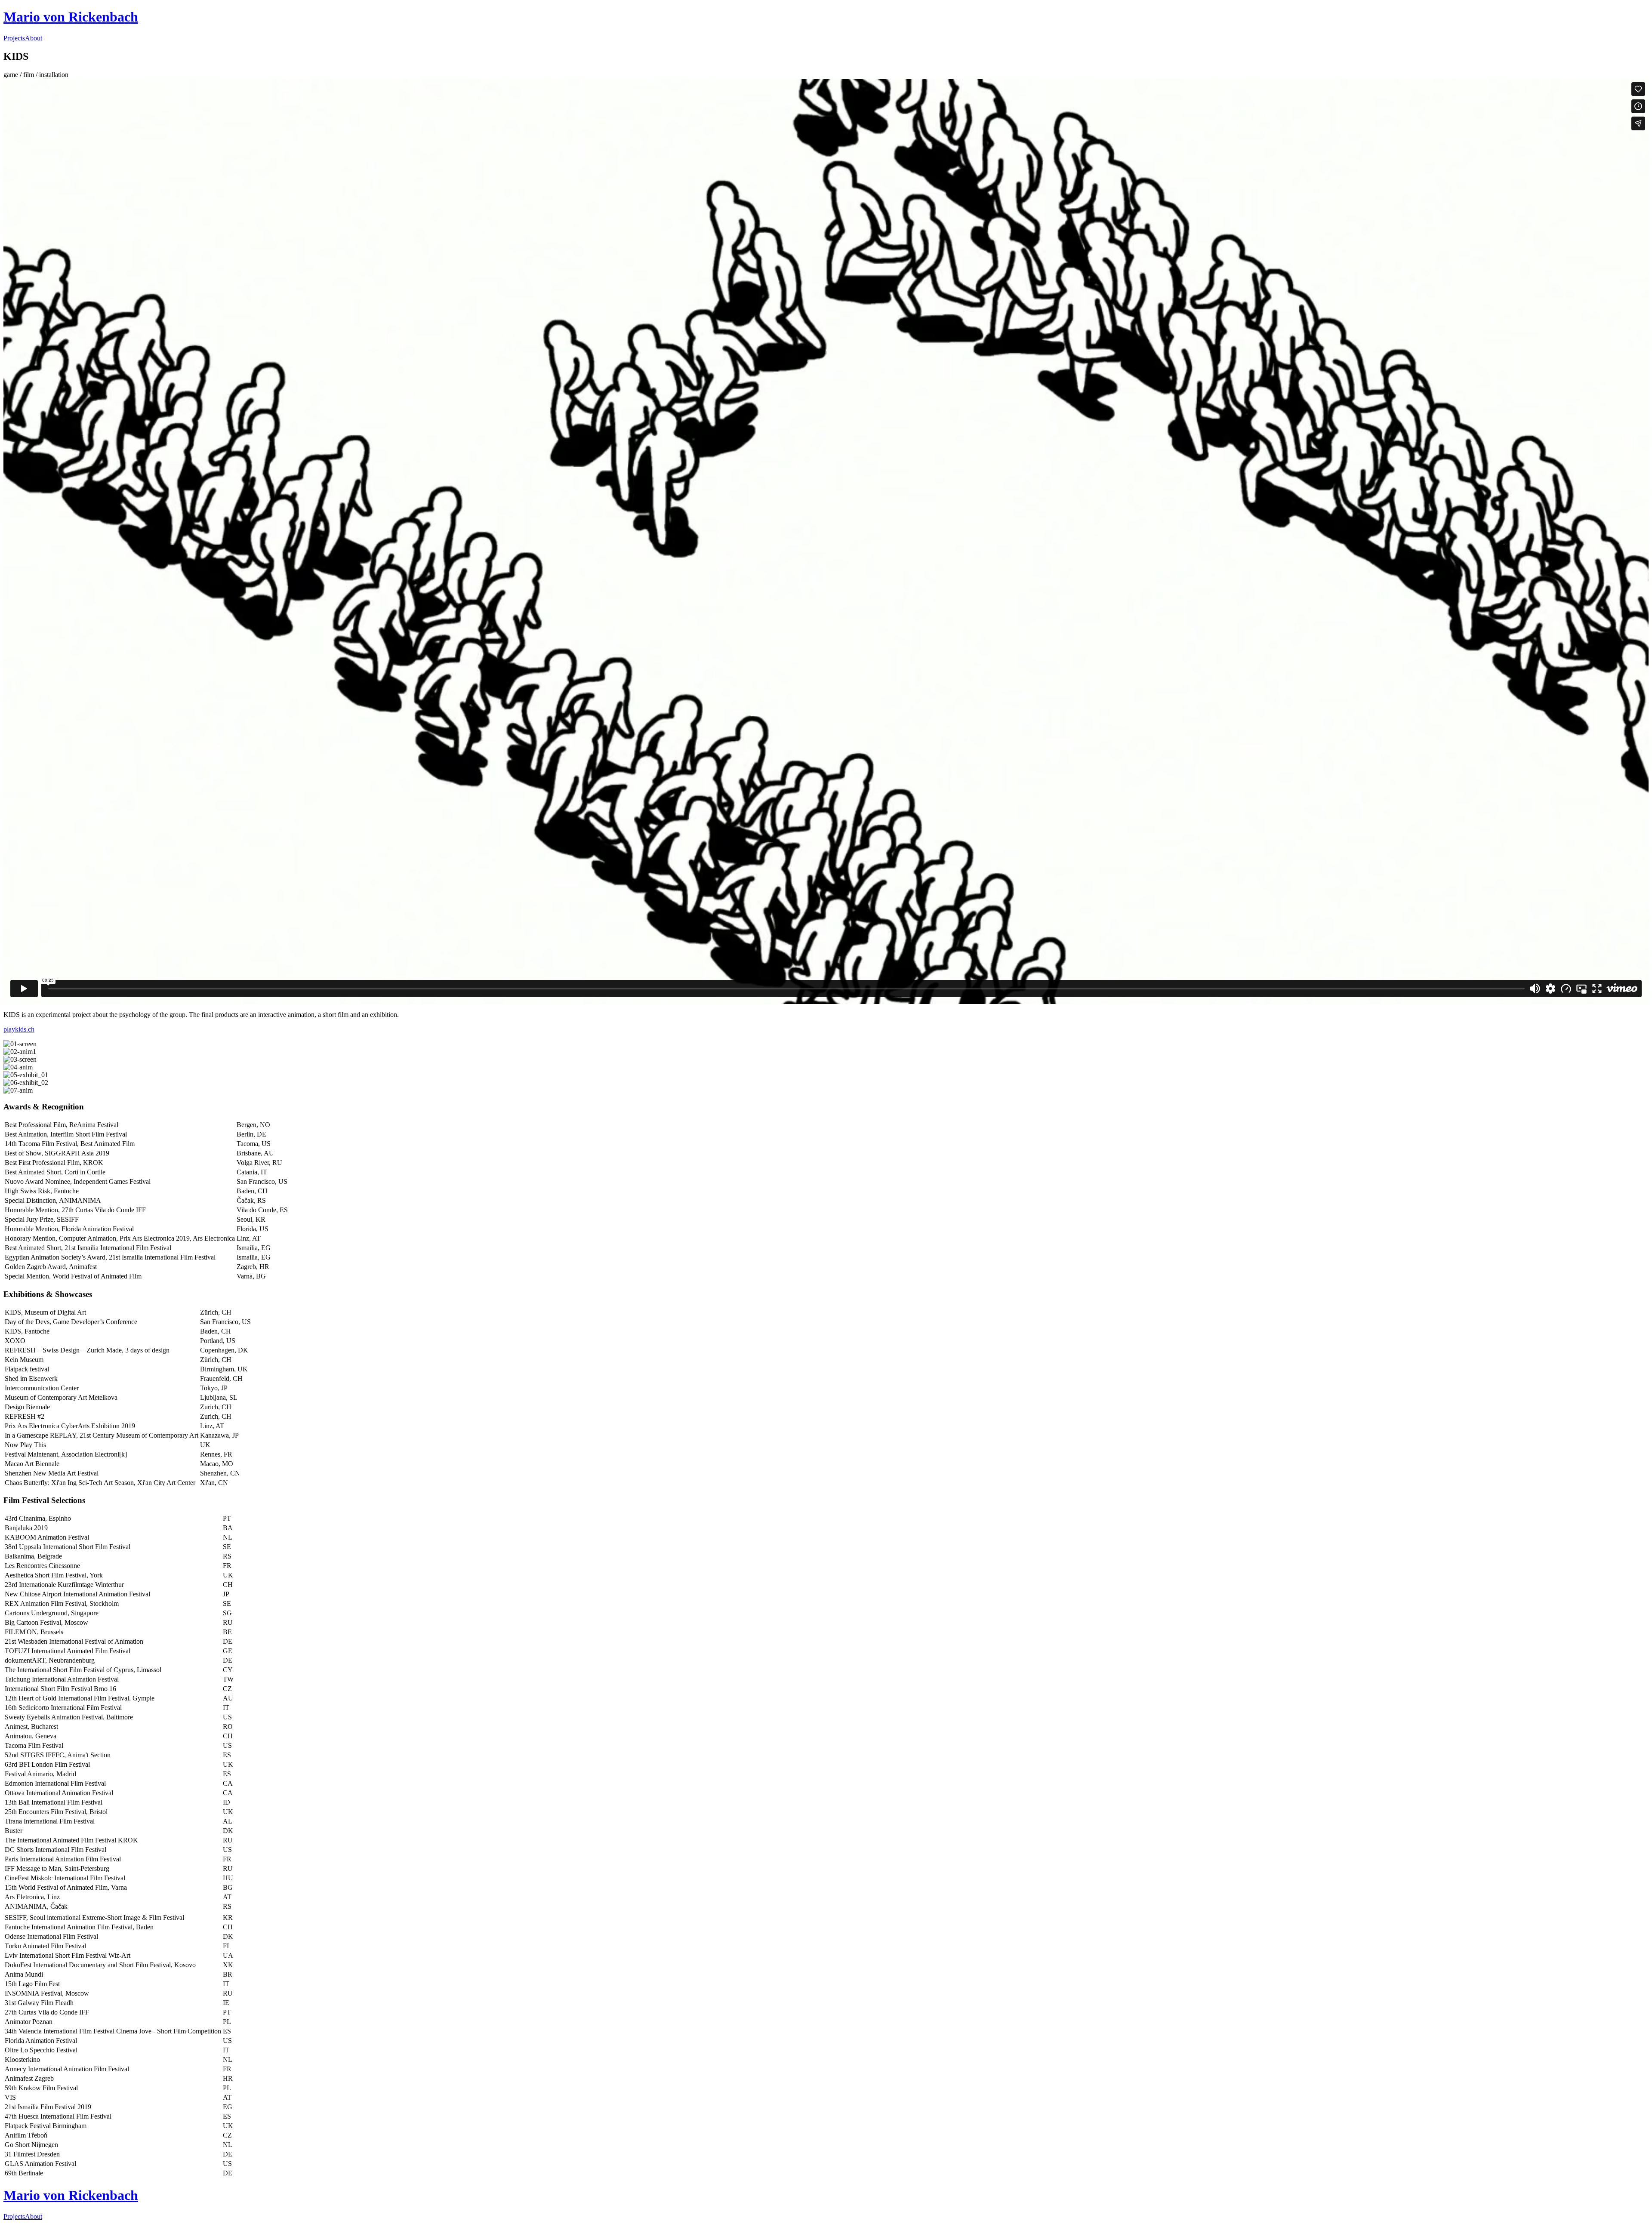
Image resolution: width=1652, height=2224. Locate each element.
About (34, 38)
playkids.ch (19, 1029)
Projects (14, 38)
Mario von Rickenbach (71, 17)
